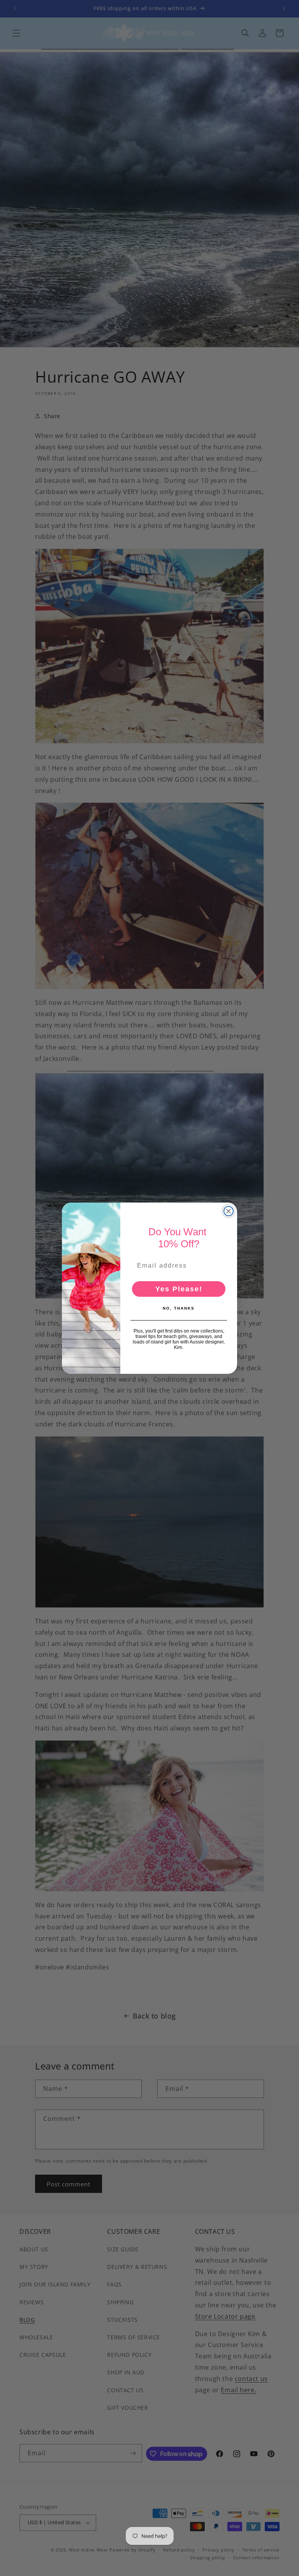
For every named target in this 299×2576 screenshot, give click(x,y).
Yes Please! (179, 1289)
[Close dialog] (229, 1211)
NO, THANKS (179, 1308)
